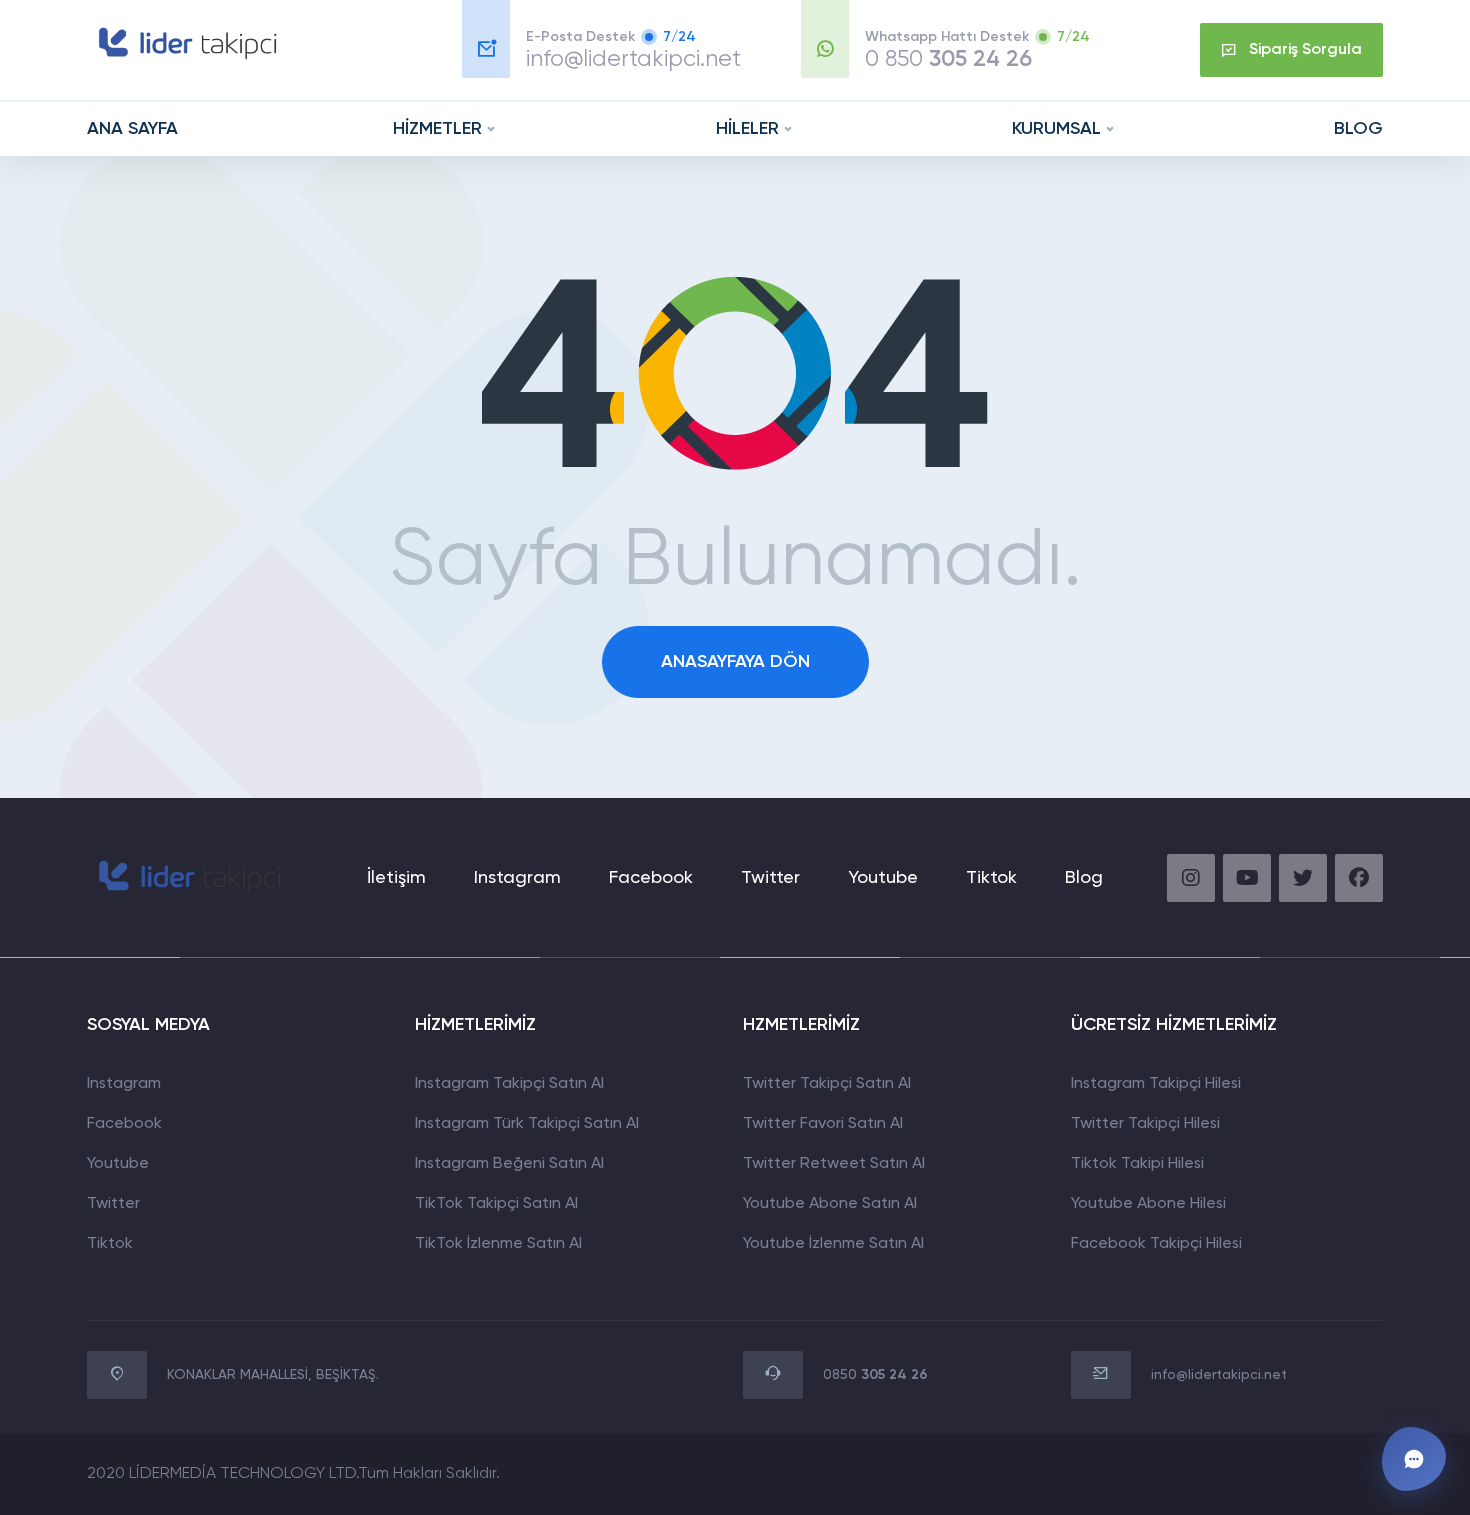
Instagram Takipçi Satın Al (509, 1084)
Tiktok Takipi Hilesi (1137, 1164)
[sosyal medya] (1191, 878)
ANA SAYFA (132, 129)
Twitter (770, 878)
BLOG (1358, 129)
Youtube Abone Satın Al (830, 1204)
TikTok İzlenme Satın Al (498, 1244)
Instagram (517, 878)
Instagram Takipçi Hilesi (1156, 1084)
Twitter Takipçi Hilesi (1145, 1124)
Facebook (651, 878)
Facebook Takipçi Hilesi (1156, 1244)
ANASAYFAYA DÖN (735, 662)
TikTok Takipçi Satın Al (496, 1204)
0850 (875, 1375)
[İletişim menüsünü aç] (1414, 1459)
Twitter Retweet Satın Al (834, 1164)
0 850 (948, 59)
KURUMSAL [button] (1056, 129)
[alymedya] (185, 59)
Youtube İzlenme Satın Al (833, 1244)
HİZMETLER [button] (437, 129)
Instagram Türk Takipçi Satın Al (527, 1124)
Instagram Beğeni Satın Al (509, 1164)
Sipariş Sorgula (1305, 50)
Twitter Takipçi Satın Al (827, 1084)
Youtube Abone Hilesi (1148, 1204)
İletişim (396, 878)
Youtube (883, 878)
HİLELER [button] (747, 129)
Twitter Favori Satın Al (823, 1124)
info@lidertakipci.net (633, 59)
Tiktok (110, 1244)
